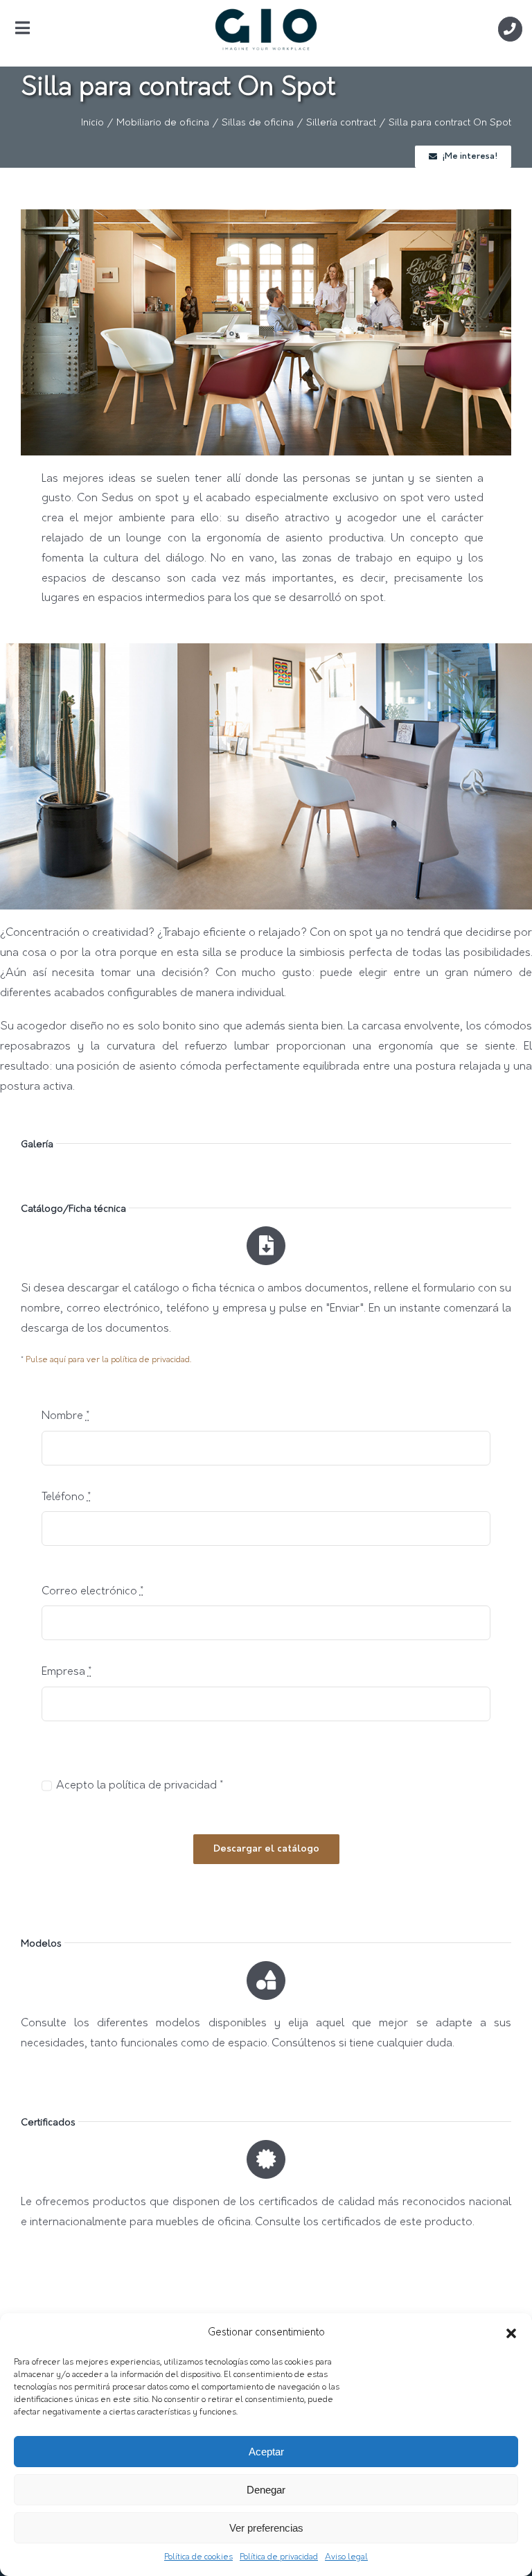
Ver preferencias (266, 2528)
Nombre (65, 1416)
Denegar (266, 2490)
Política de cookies (198, 2557)
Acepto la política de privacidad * (140, 1786)
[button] (511, 2333)
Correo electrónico (92, 1592)
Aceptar (266, 2452)
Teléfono (66, 1497)
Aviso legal (346, 2557)
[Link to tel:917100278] (510, 29)
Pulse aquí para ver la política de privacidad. (108, 1360)
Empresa (66, 1672)
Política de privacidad (279, 2557)
